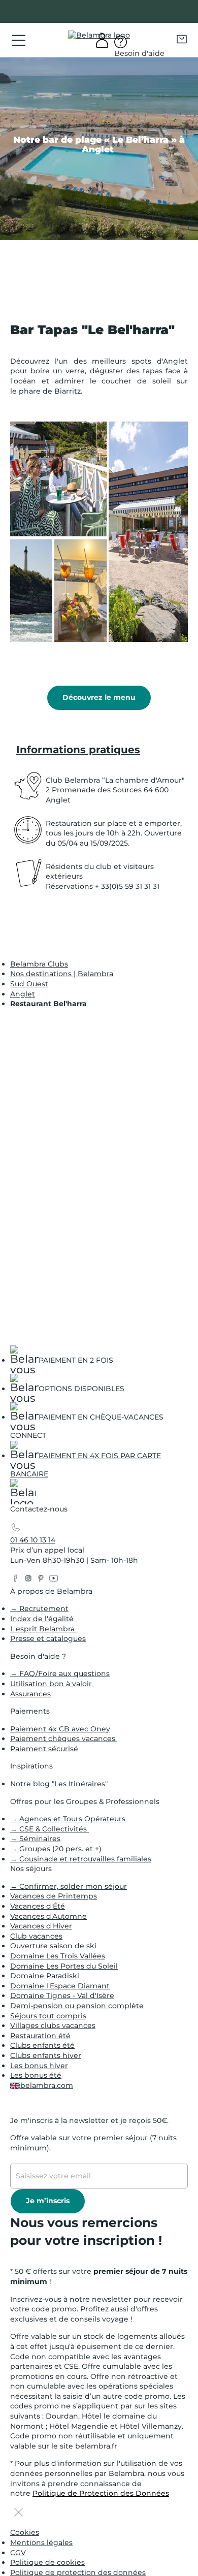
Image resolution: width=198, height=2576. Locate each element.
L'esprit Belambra (43, 1629)
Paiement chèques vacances (64, 1738)
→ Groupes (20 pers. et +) (56, 1849)
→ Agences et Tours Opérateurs (68, 1819)
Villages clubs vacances (53, 2025)
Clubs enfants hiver (46, 2055)
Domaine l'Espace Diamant (60, 1986)
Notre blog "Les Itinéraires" (59, 1784)
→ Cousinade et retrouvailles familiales (81, 1859)
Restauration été (40, 2036)
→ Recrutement (39, 1608)
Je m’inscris (48, 2201)
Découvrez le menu (99, 697)
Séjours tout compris (48, 2016)
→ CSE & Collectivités (49, 1829)
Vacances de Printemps (54, 1896)
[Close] (19, 2513)
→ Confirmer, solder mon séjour (69, 1886)
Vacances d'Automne (48, 1916)
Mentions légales (41, 2542)
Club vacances (36, 1936)
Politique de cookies (47, 2562)
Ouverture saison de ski (53, 1946)
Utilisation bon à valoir (52, 1684)
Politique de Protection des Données (101, 2493)
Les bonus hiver (39, 2066)
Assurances (30, 1694)
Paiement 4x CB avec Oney (60, 1729)
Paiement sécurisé (44, 1749)
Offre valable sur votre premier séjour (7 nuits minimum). (93, 2143)
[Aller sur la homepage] (23, 1494)
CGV (18, 2553)
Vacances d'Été (38, 1906)
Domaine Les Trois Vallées (58, 1956)
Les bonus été (36, 2075)
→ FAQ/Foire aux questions (60, 1673)
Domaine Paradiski (45, 1976)
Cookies (25, 2532)
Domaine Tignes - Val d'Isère (62, 1995)
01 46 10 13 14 (33, 1540)
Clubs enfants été (42, 2045)
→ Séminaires (35, 1839)
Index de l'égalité (42, 1619)
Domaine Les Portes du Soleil (64, 1966)
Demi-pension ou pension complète (77, 2006)
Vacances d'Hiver (41, 1926)
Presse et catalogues (48, 1638)
